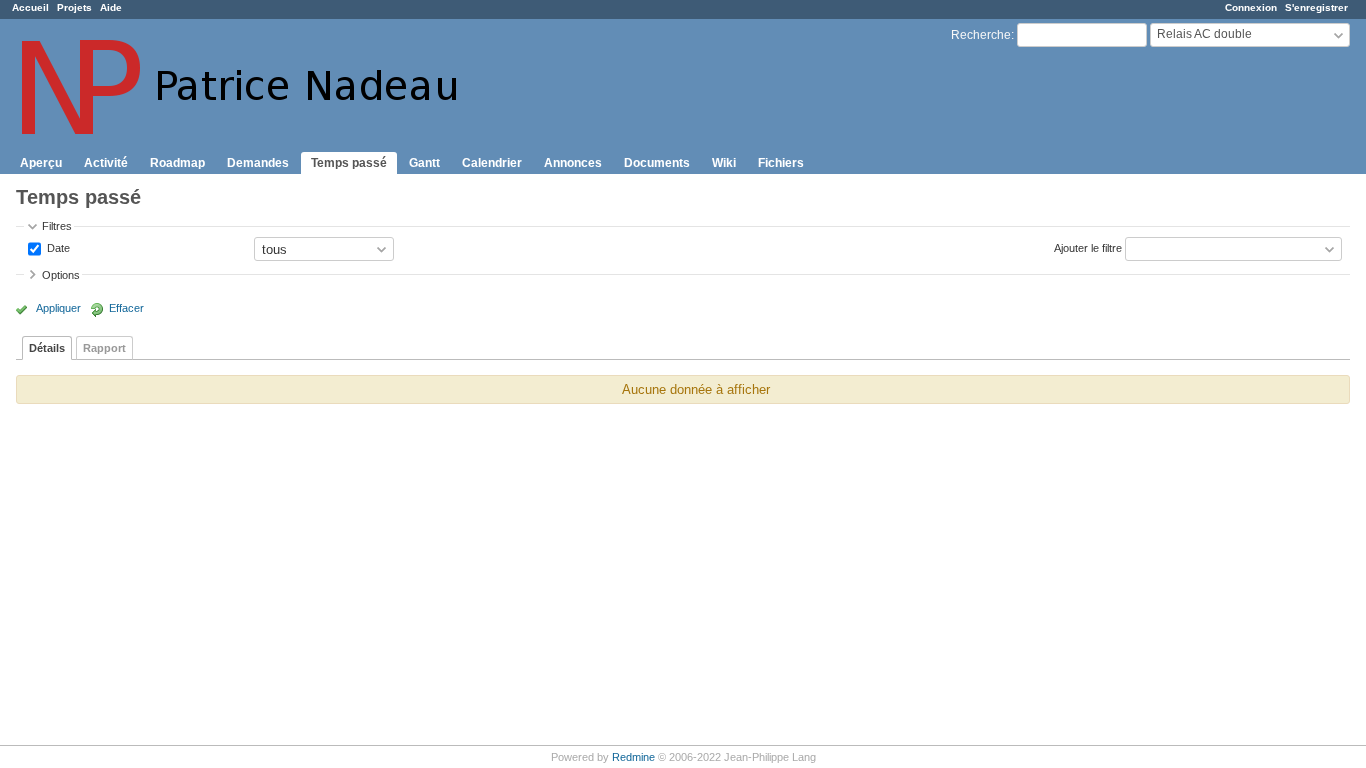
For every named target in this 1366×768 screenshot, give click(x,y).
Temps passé (349, 163)
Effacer (126, 308)
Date (57, 248)
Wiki (724, 163)
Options (61, 275)
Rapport (104, 348)
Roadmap (177, 163)
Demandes (258, 163)
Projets (74, 7)
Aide (111, 7)
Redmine (633, 757)
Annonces (573, 163)
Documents (657, 163)
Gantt (424, 163)
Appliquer (58, 308)
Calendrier (492, 163)
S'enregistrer (1316, 7)
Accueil (30, 7)
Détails (47, 348)
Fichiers (781, 163)
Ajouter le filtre (1088, 248)
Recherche (981, 35)
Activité (106, 163)
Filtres (57, 226)
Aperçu (41, 163)
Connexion (1251, 7)
